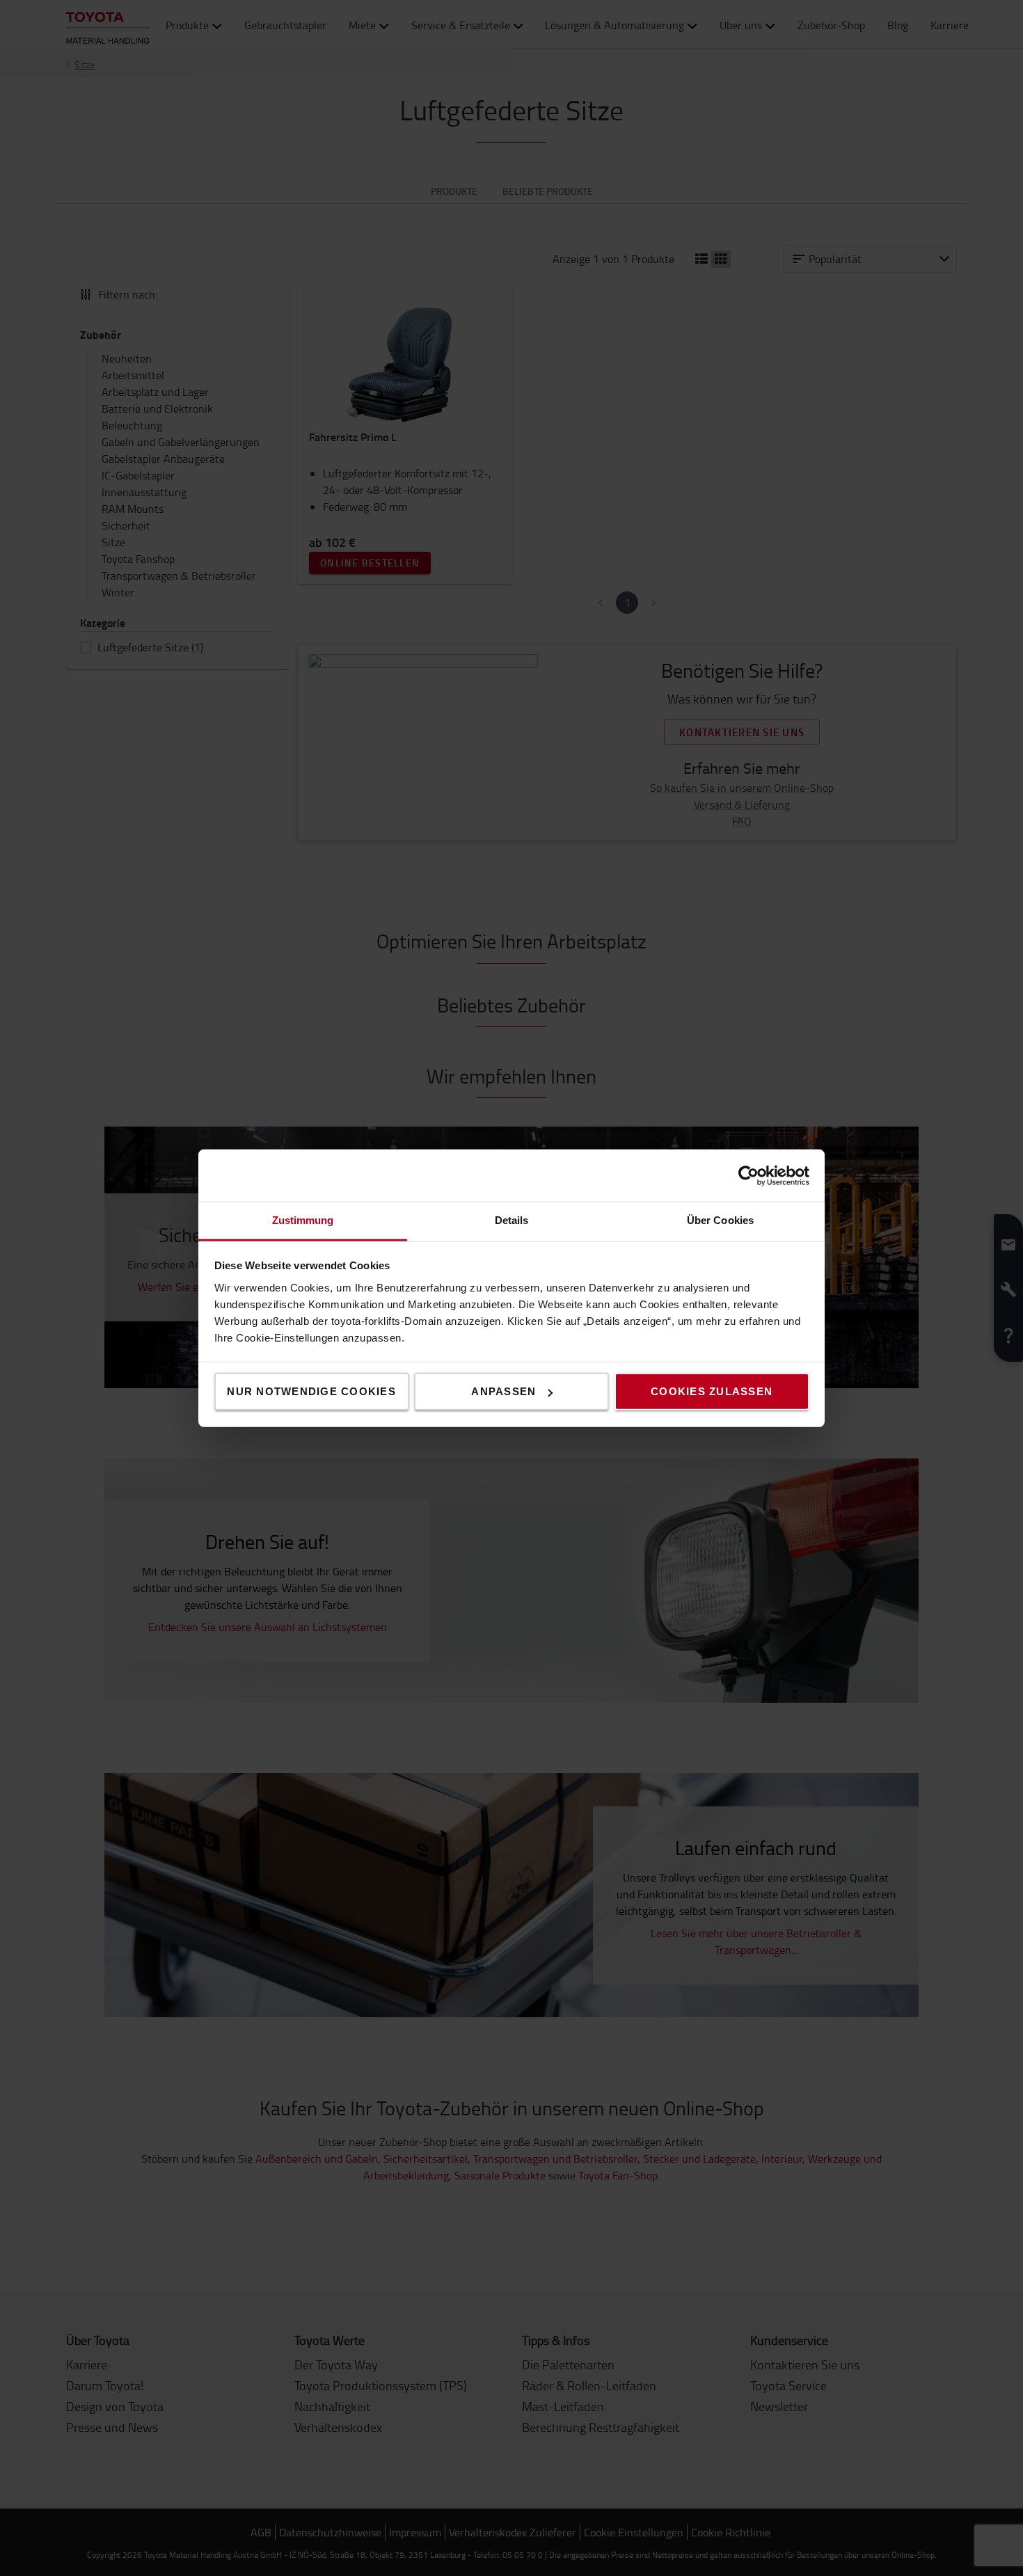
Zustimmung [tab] (303, 1220)
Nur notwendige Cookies (311, 1391)
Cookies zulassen (712, 1391)
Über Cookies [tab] (720, 1220)
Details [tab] (512, 1220)
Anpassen (503, 1391)
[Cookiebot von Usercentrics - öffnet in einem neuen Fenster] (748, 1175)
